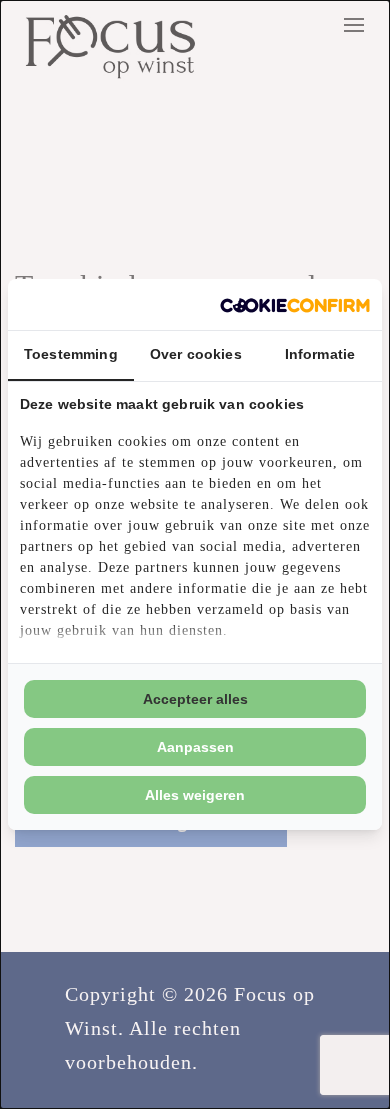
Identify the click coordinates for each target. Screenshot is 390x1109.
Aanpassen (195, 747)
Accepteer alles (195, 699)
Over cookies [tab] (196, 354)
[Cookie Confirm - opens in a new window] (295, 304)
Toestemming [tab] (71, 354)
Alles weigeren (195, 795)
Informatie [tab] (320, 354)
